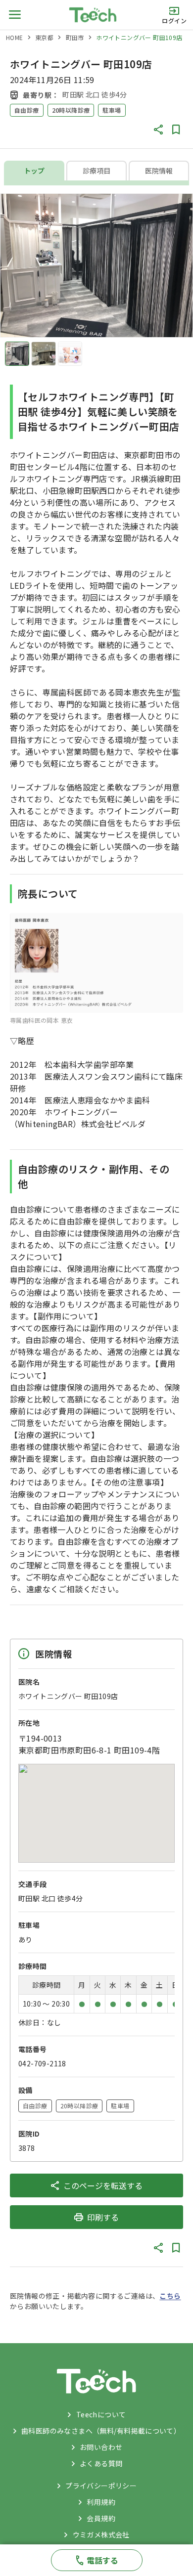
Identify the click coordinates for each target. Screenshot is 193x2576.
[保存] (176, 130)
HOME (15, 37)
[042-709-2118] (97, 2560)
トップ (34, 171)
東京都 (44, 37)
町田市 (75, 37)
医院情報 (159, 171)
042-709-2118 (42, 2063)
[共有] (158, 130)
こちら (170, 2296)
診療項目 (96, 171)
